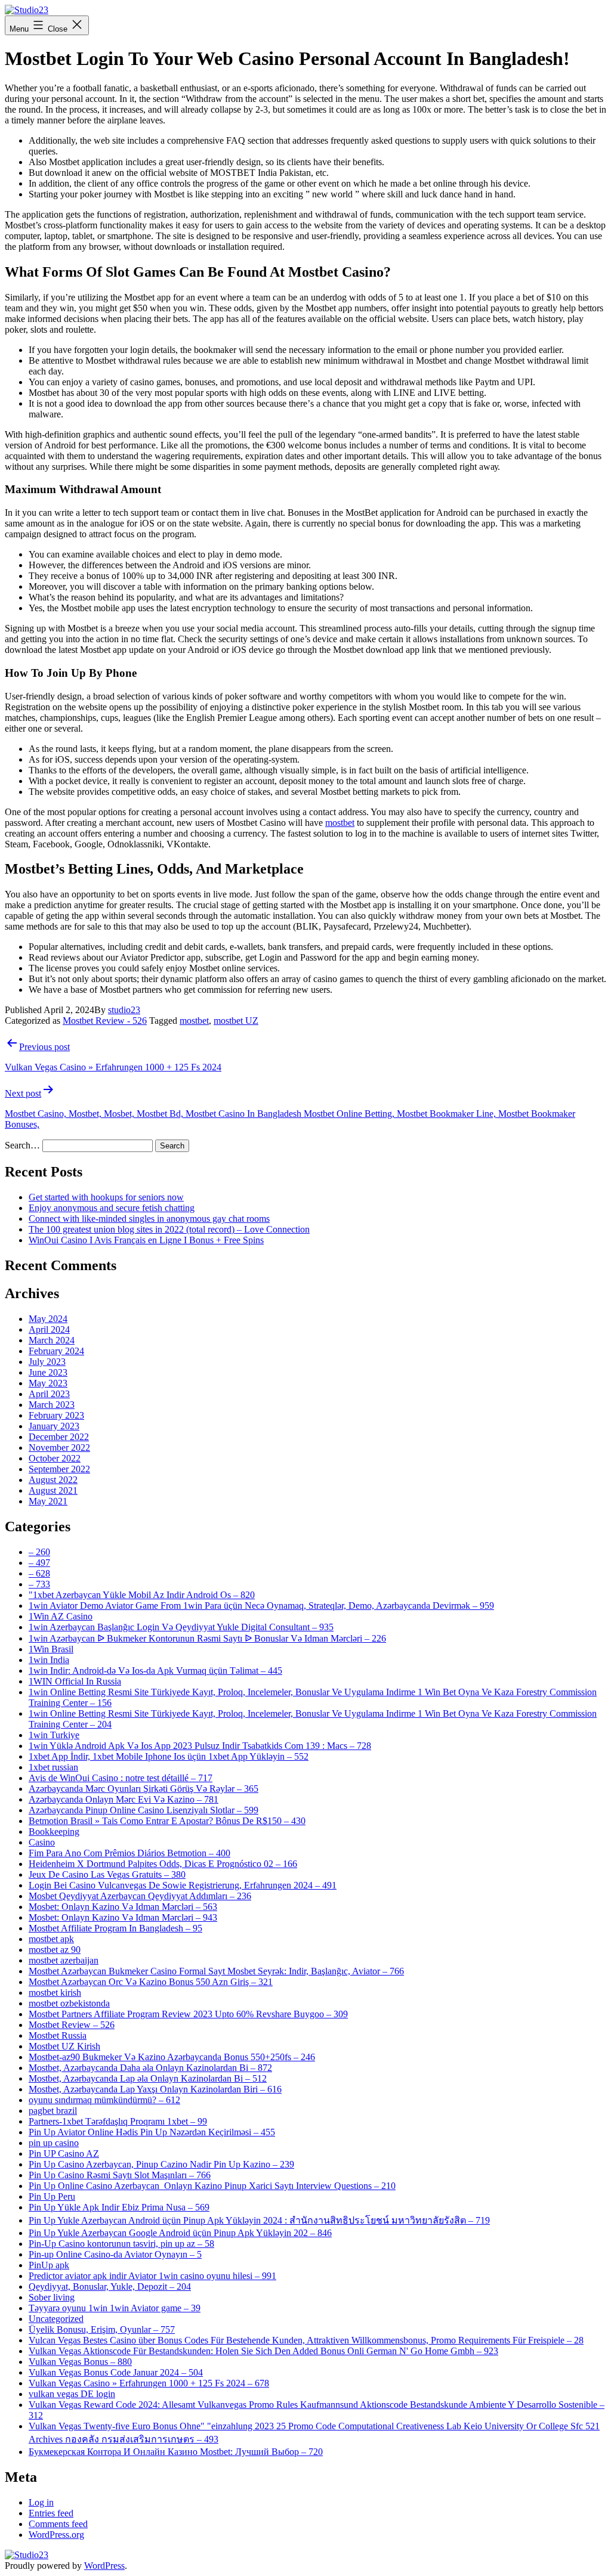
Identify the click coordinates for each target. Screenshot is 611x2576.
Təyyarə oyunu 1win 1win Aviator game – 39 (115, 2308)
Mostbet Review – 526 (72, 2025)
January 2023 (54, 1426)
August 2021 (53, 1490)
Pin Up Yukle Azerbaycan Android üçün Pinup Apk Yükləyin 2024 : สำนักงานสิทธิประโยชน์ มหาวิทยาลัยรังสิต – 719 (259, 2220)
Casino (42, 1842)
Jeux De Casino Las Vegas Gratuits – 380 (107, 1874)
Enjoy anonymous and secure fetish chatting (112, 1208)
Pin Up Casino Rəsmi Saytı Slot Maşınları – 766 (120, 2175)
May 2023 (48, 1383)
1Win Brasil (51, 1649)
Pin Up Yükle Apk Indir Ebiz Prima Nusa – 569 (119, 2207)
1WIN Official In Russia (75, 1681)
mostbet (340, 823)
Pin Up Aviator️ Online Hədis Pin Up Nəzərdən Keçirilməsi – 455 (152, 2132)
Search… (22, 1145)
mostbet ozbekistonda (69, 2003)
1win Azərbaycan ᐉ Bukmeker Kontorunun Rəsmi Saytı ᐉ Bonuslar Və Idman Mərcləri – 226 (207, 1638)
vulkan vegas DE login (72, 2394)
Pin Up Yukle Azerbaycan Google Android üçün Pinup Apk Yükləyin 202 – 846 (180, 2233)
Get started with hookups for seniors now (106, 1197)
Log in (41, 2502)
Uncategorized (56, 2319)
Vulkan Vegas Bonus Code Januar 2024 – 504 (116, 2372)
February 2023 (56, 1415)
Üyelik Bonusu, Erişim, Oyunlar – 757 (102, 2329)
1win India (49, 1660)
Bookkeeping (54, 1832)
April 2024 (49, 1329)
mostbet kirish (55, 1993)
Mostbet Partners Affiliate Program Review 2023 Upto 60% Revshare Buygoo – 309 (188, 2014)
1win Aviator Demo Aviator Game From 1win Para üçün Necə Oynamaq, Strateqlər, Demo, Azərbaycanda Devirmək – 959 (261, 1606)
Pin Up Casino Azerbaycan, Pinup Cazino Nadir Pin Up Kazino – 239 (161, 2164)
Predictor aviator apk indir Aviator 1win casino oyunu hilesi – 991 (152, 2276)
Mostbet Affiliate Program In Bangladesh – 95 (115, 1928)
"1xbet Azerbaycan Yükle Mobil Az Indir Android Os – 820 (142, 1595)
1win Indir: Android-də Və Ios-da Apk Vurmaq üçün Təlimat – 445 (155, 1671)
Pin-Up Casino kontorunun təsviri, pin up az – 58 (121, 2244)
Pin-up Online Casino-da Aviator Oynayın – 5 (115, 2254)
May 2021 (48, 1501)
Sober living (52, 2297)
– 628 (39, 1573)
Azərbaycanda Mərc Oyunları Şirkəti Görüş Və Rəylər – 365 (144, 1789)
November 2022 (59, 1448)
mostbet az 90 (55, 1950)
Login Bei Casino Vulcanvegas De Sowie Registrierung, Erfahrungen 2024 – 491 (183, 1885)
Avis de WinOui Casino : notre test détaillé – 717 (121, 1778)
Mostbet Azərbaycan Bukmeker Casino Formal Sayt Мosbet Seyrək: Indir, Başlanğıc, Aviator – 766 (216, 1971)
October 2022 (55, 1458)
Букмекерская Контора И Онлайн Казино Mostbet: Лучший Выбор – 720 (176, 2452)
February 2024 (56, 1351)
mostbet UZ (236, 1021)
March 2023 (52, 1405)
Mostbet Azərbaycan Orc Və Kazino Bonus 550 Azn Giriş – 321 (151, 1982)
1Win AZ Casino (61, 1616)
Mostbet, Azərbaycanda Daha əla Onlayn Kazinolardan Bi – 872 (150, 2068)
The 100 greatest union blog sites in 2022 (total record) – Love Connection (169, 1229)
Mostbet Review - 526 (105, 1021)
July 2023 (47, 1362)
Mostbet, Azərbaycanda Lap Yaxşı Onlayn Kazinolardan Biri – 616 (155, 2089)
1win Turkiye (54, 1735)
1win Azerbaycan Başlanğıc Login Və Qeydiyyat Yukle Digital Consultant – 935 (181, 1627)
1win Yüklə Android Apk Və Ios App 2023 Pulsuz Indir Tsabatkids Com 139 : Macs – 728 (200, 1746)
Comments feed (58, 2524)
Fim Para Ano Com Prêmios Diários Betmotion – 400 (129, 1853)
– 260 (39, 1552)
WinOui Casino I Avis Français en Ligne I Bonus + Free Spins (146, 1240)
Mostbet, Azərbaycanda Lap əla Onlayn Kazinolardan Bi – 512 (148, 2078)
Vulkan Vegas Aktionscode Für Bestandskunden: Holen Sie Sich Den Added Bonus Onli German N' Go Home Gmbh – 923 (263, 2351)
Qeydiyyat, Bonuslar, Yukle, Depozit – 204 (110, 2286)
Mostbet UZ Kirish (64, 2046)
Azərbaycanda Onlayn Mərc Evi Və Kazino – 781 (124, 1799)
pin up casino (54, 2143)
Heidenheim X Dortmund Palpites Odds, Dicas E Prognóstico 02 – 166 (163, 1864)
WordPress (104, 2566)
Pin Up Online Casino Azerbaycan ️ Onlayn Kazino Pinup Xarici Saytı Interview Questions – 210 (212, 2186)
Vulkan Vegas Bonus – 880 (80, 2362)
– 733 (39, 1584)
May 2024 (48, 1319)
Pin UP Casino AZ (64, 2154)
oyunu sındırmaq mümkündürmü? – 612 (104, 2100)
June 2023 (48, 1372)
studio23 (124, 1010)
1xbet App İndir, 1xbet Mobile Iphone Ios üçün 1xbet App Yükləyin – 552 (169, 1756)
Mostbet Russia (58, 2035)
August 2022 (53, 1480)
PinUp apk (49, 2265)
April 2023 (49, 1394)
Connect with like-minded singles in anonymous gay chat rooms (149, 1219)
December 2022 (59, 1437)
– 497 (39, 1563)
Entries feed (51, 2513)
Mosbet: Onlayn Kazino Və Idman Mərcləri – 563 (123, 1907)
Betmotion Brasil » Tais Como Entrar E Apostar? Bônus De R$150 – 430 (167, 1821)
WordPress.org (56, 2535)
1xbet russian (53, 1767)
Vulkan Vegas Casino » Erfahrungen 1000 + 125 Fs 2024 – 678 (149, 2383)
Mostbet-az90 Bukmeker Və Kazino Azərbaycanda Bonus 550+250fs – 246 (172, 2057)
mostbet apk (51, 1939)
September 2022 (59, 1469)
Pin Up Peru (52, 2196)
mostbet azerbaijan (64, 1960)
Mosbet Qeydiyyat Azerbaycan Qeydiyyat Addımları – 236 (140, 1896)
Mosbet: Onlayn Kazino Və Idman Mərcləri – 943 (123, 1917)
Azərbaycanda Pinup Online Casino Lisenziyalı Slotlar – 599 (144, 1810)
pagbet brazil (53, 2111)
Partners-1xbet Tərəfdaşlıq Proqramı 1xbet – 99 (118, 2121)
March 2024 (52, 1340)
